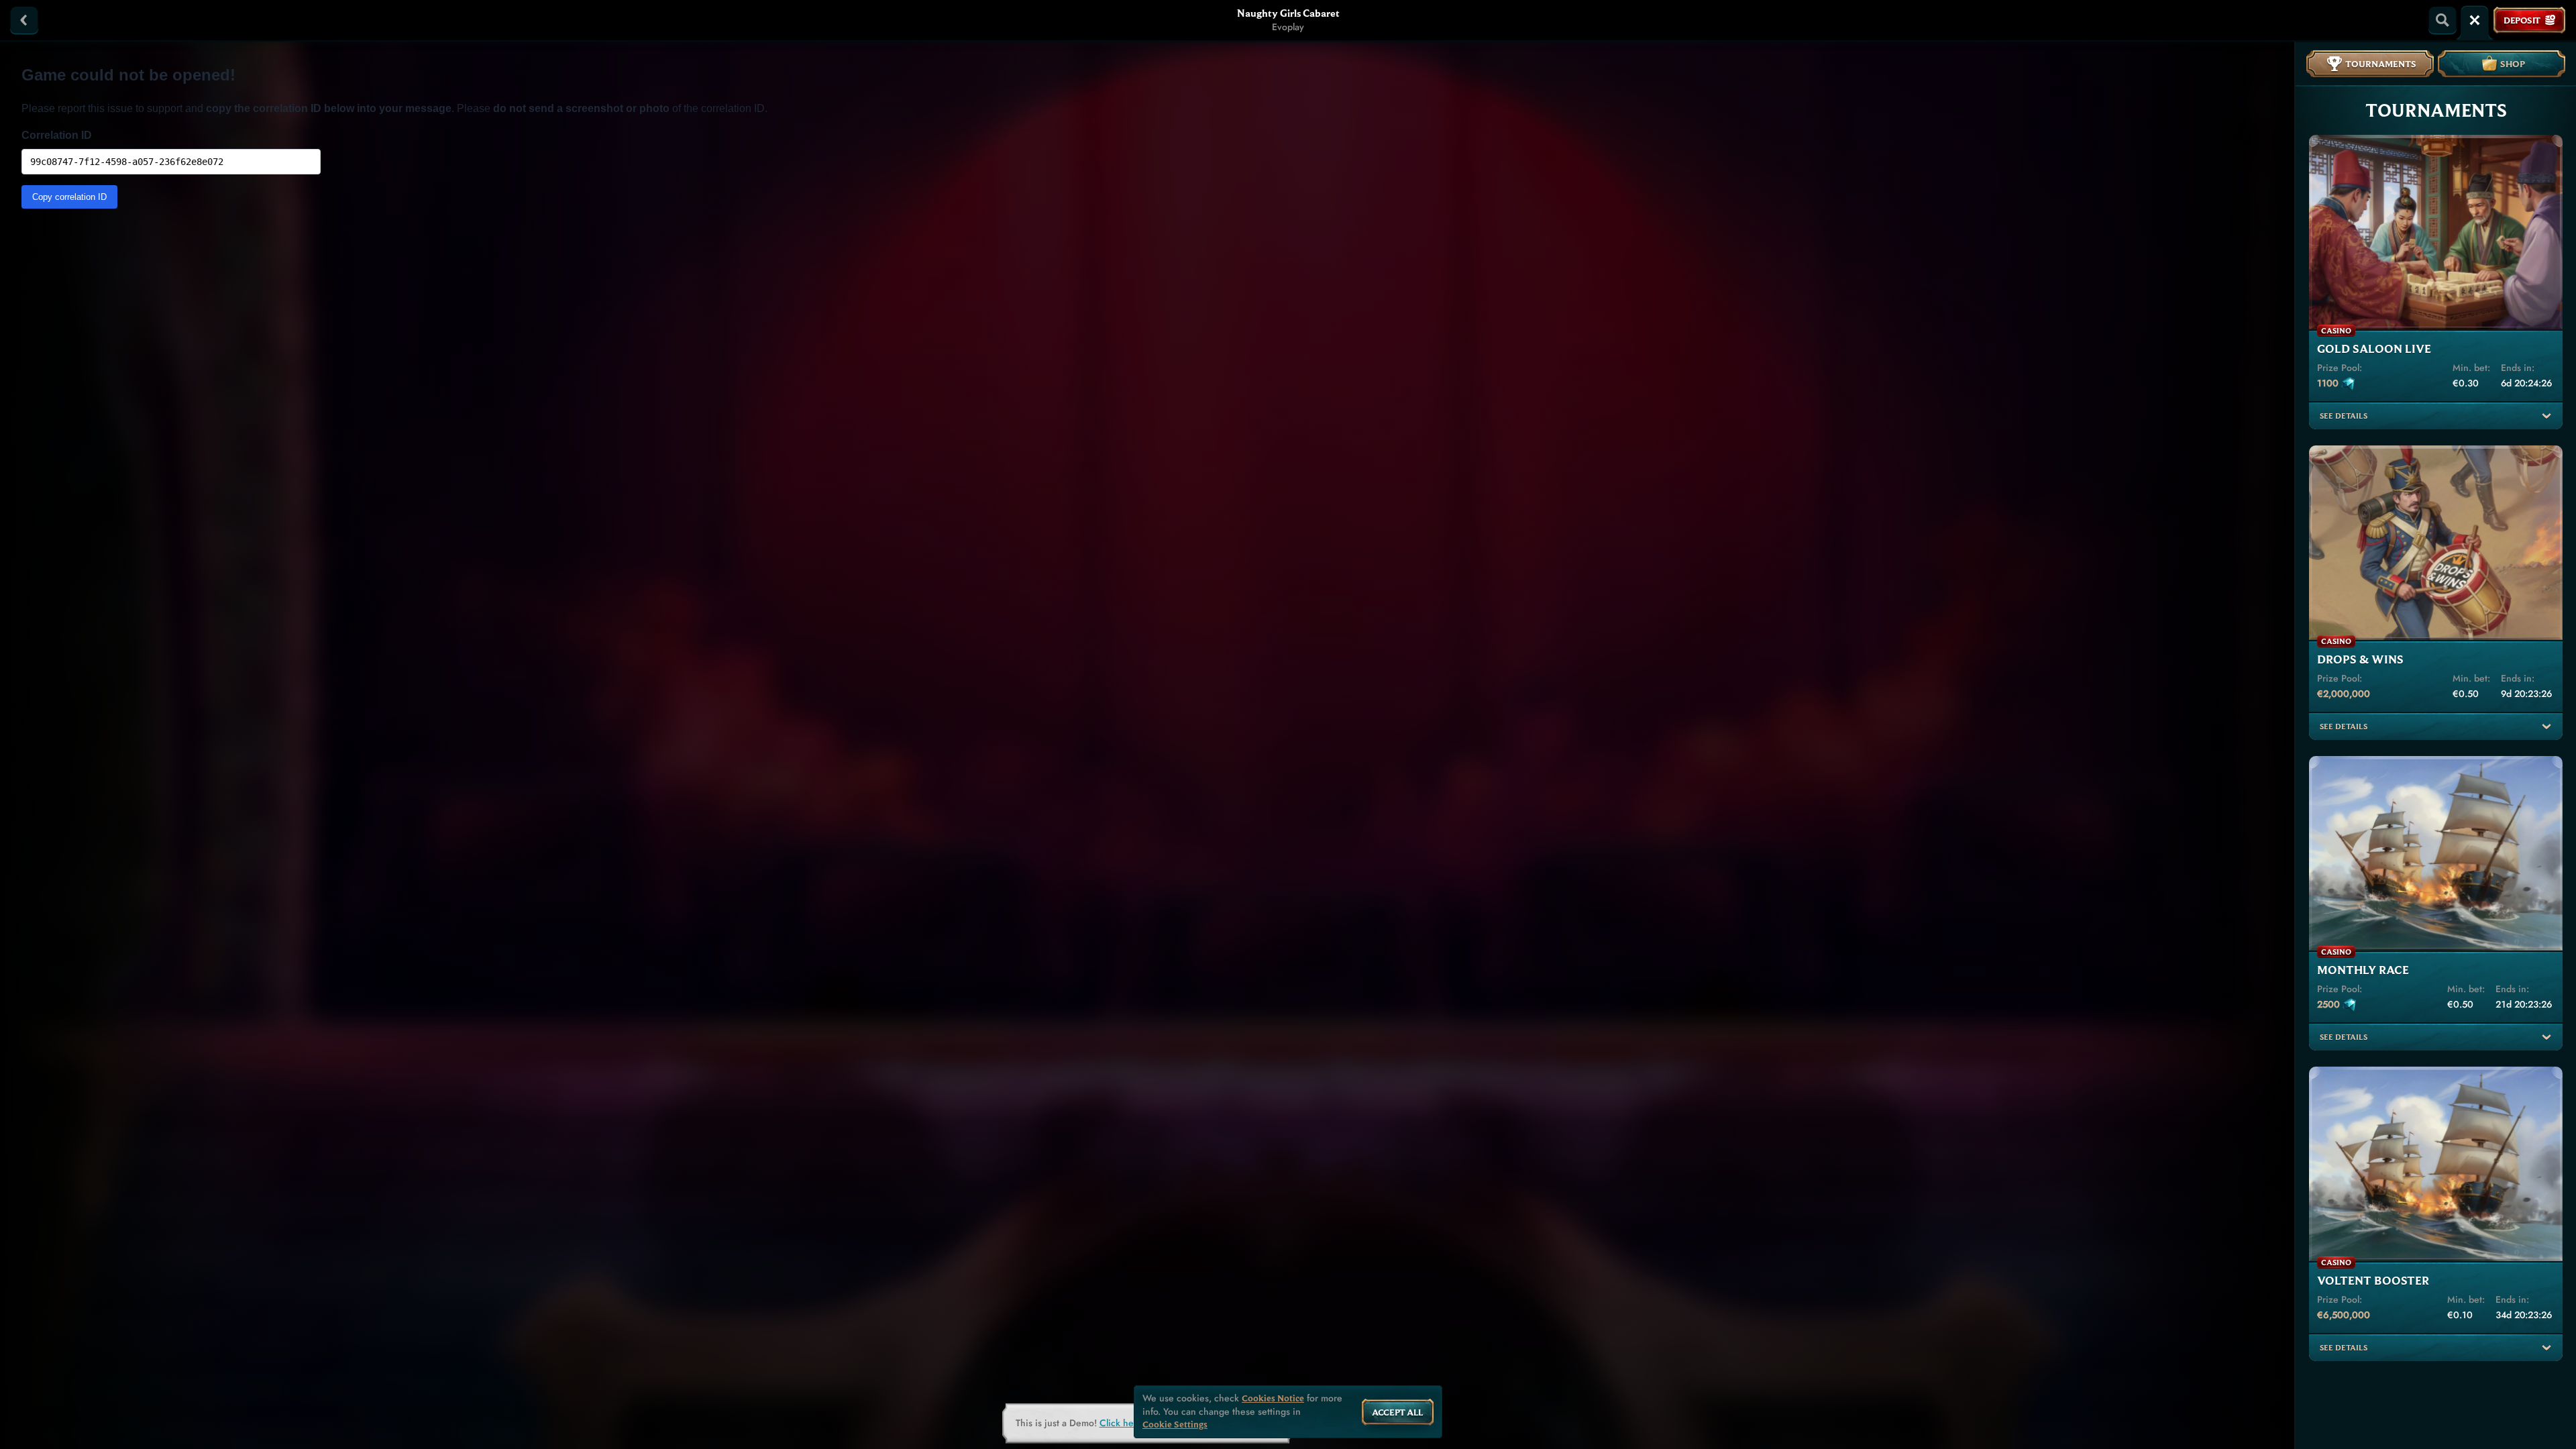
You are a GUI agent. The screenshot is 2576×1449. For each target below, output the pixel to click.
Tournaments (2381, 64)
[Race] (2475, 20)
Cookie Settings (1175, 1425)
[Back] (24, 20)
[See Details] (2546, 416)
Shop (2513, 64)
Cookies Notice (1273, 1398)
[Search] (2443, 20)
